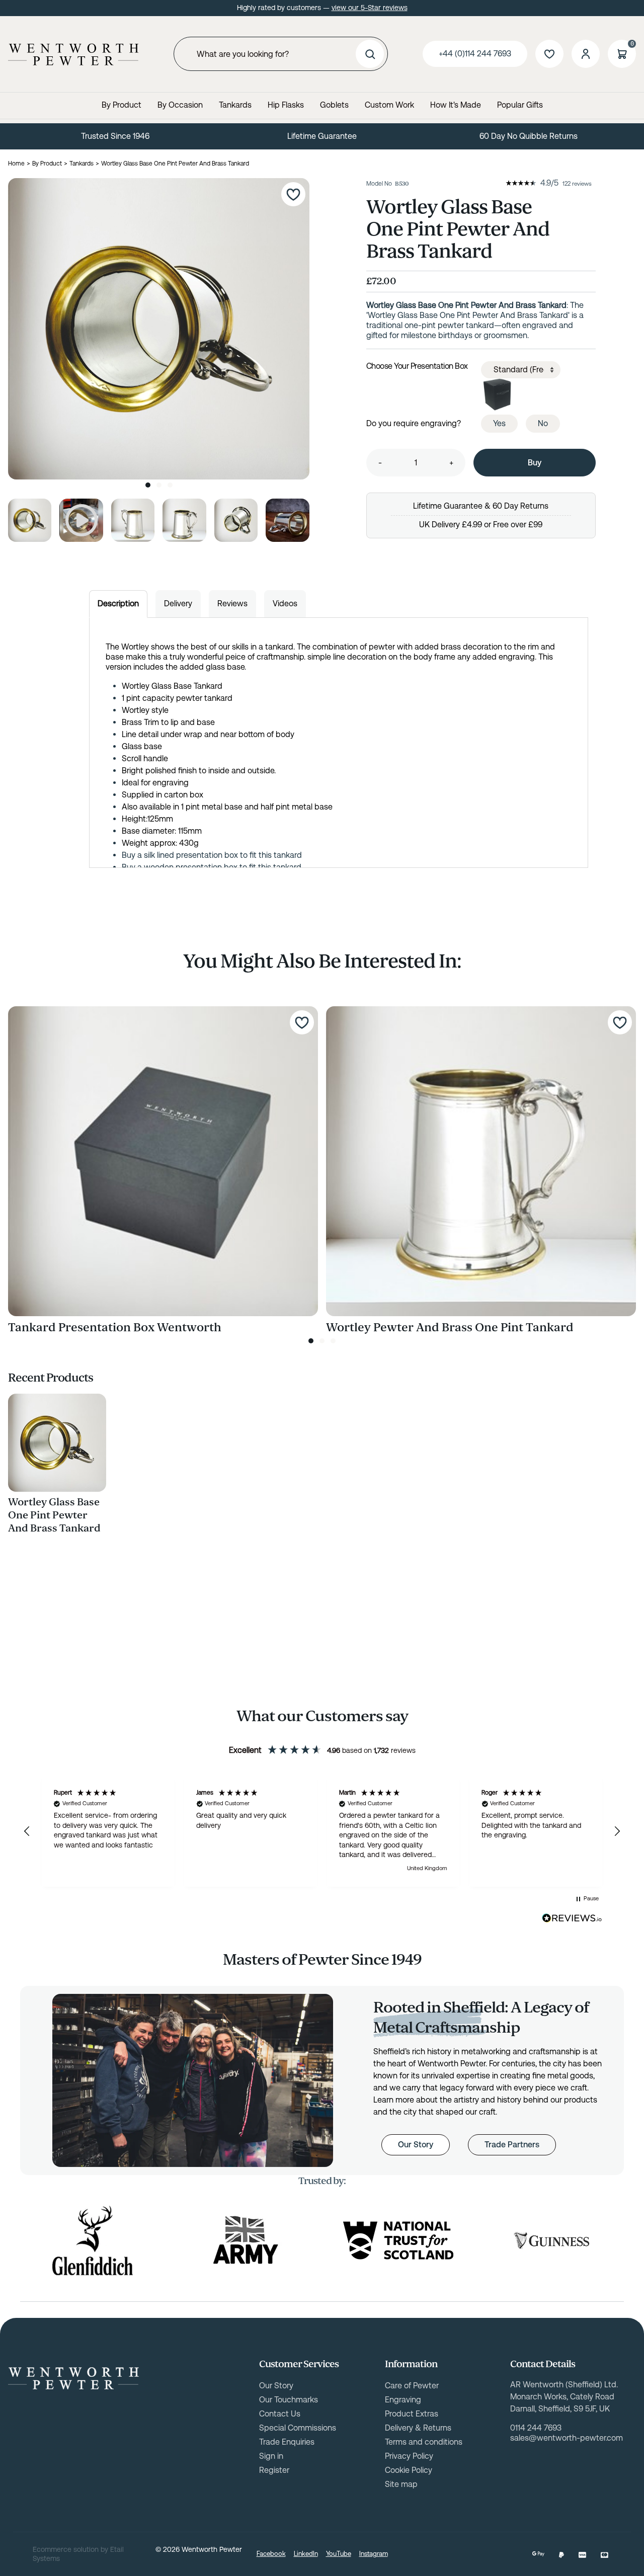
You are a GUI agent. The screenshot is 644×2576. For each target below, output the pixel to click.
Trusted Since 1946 (115, 136)
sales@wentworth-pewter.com (567, 2438)
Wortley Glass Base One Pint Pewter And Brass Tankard (54, 1515)
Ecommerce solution (66, 2549)
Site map (401, 2484)
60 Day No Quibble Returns (529, 136)
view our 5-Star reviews (370, 8)
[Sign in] (586, 54)
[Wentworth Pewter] (73, 54)
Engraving (403, 2400)
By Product (122, 105)
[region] (322, 1832)
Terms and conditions (424, 2442)
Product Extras (412, 2414)
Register (274, 2470)
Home (16, 164)
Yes (499, 423)
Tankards (235, 105)
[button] (27, 1831)
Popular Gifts (520, 105)
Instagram (374, 2554)
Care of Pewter (412, 2386)
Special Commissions (298, 2428)
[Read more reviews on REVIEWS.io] (572, 1918)
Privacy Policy (409, 2456)
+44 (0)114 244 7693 (475, 54)
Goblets (334, 105)
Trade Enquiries (287, 2442)
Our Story (416, 2145)
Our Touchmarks (289, 2400)
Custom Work (389, 105)
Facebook (271, 2554)
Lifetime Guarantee (322, 136)
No (543, 423)
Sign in (271, 2456)
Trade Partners (512, 2145)
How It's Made (456, 105)
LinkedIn (306, 2554)
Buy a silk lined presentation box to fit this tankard (212, 855)
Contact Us (280, 2414)
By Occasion (180, 105)
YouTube (339, 2554)
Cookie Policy (409, 2470)
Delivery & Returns (418, 2428)
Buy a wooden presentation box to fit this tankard (212, 867)
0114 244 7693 (536, 2428)
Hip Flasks (286, 105)
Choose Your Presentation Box (417, 366)
